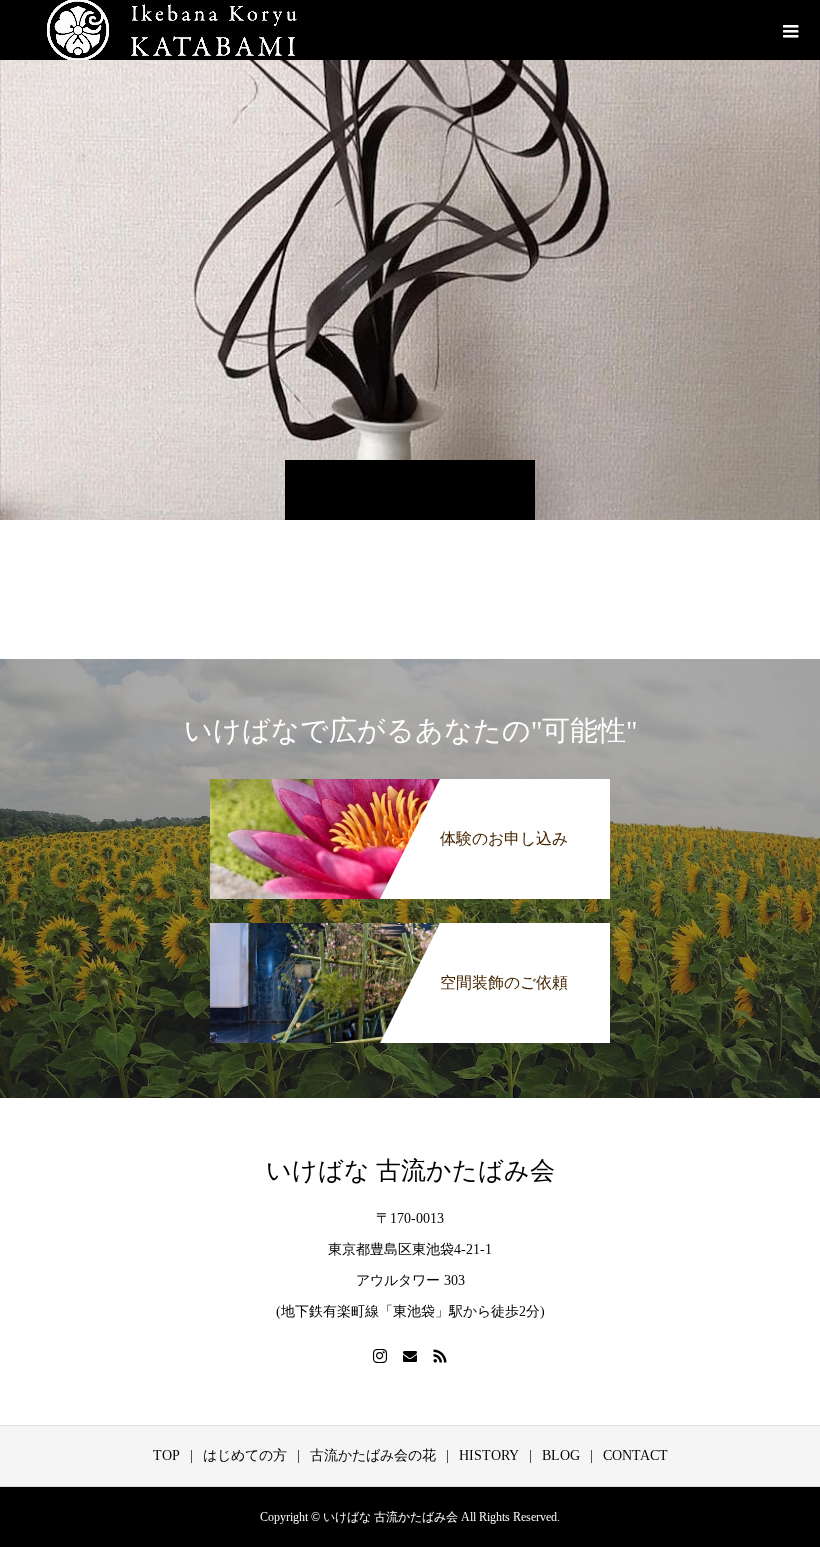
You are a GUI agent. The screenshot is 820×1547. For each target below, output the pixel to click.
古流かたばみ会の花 (373, 1455)
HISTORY (489, 1455)
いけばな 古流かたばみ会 (410, 1170)
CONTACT (635, 1455)
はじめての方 (245, 1455)
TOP (166, 1455)
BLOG (561, 1455)
